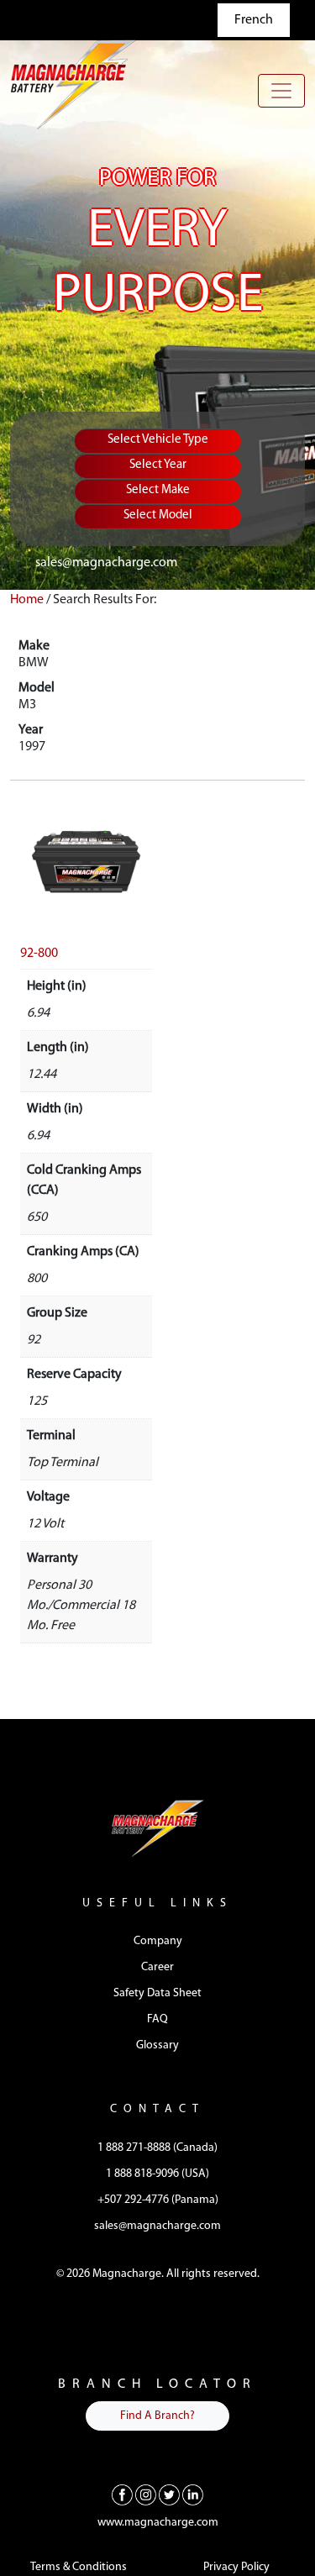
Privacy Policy (236, 2567)
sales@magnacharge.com (106, 563)
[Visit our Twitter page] (169, 2495)
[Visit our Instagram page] (146, 2495)
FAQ (157, 2019)
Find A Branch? (157, 2416)
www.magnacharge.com (158, 2523)
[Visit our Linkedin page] (193, 2495)
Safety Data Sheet (157, 1993)
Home (27, 600)
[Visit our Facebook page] (122, 2495)
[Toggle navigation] (281, 91)
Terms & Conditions (79, 2567)
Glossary (157, 2045)
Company (158, 1941)
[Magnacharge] (73, 84)
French (254, 20)
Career (157, 1967)
